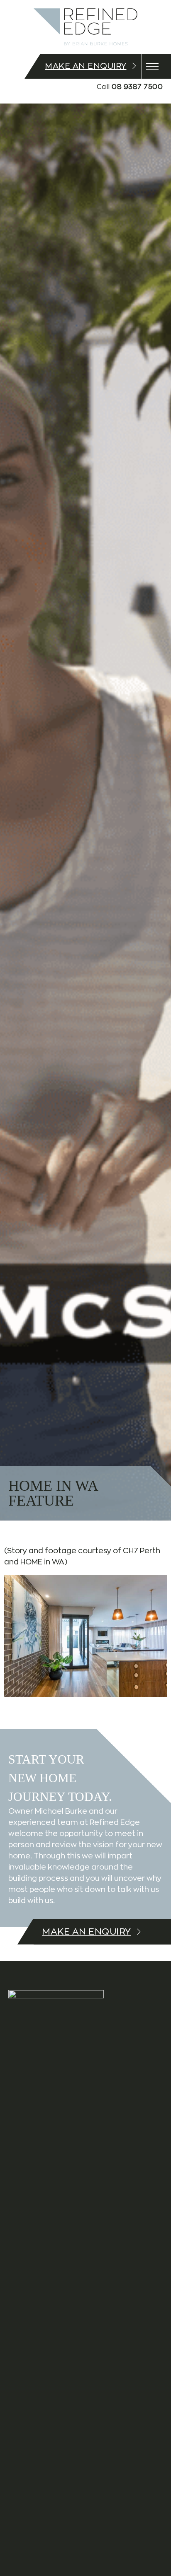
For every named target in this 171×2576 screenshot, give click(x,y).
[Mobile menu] (152, 66)
